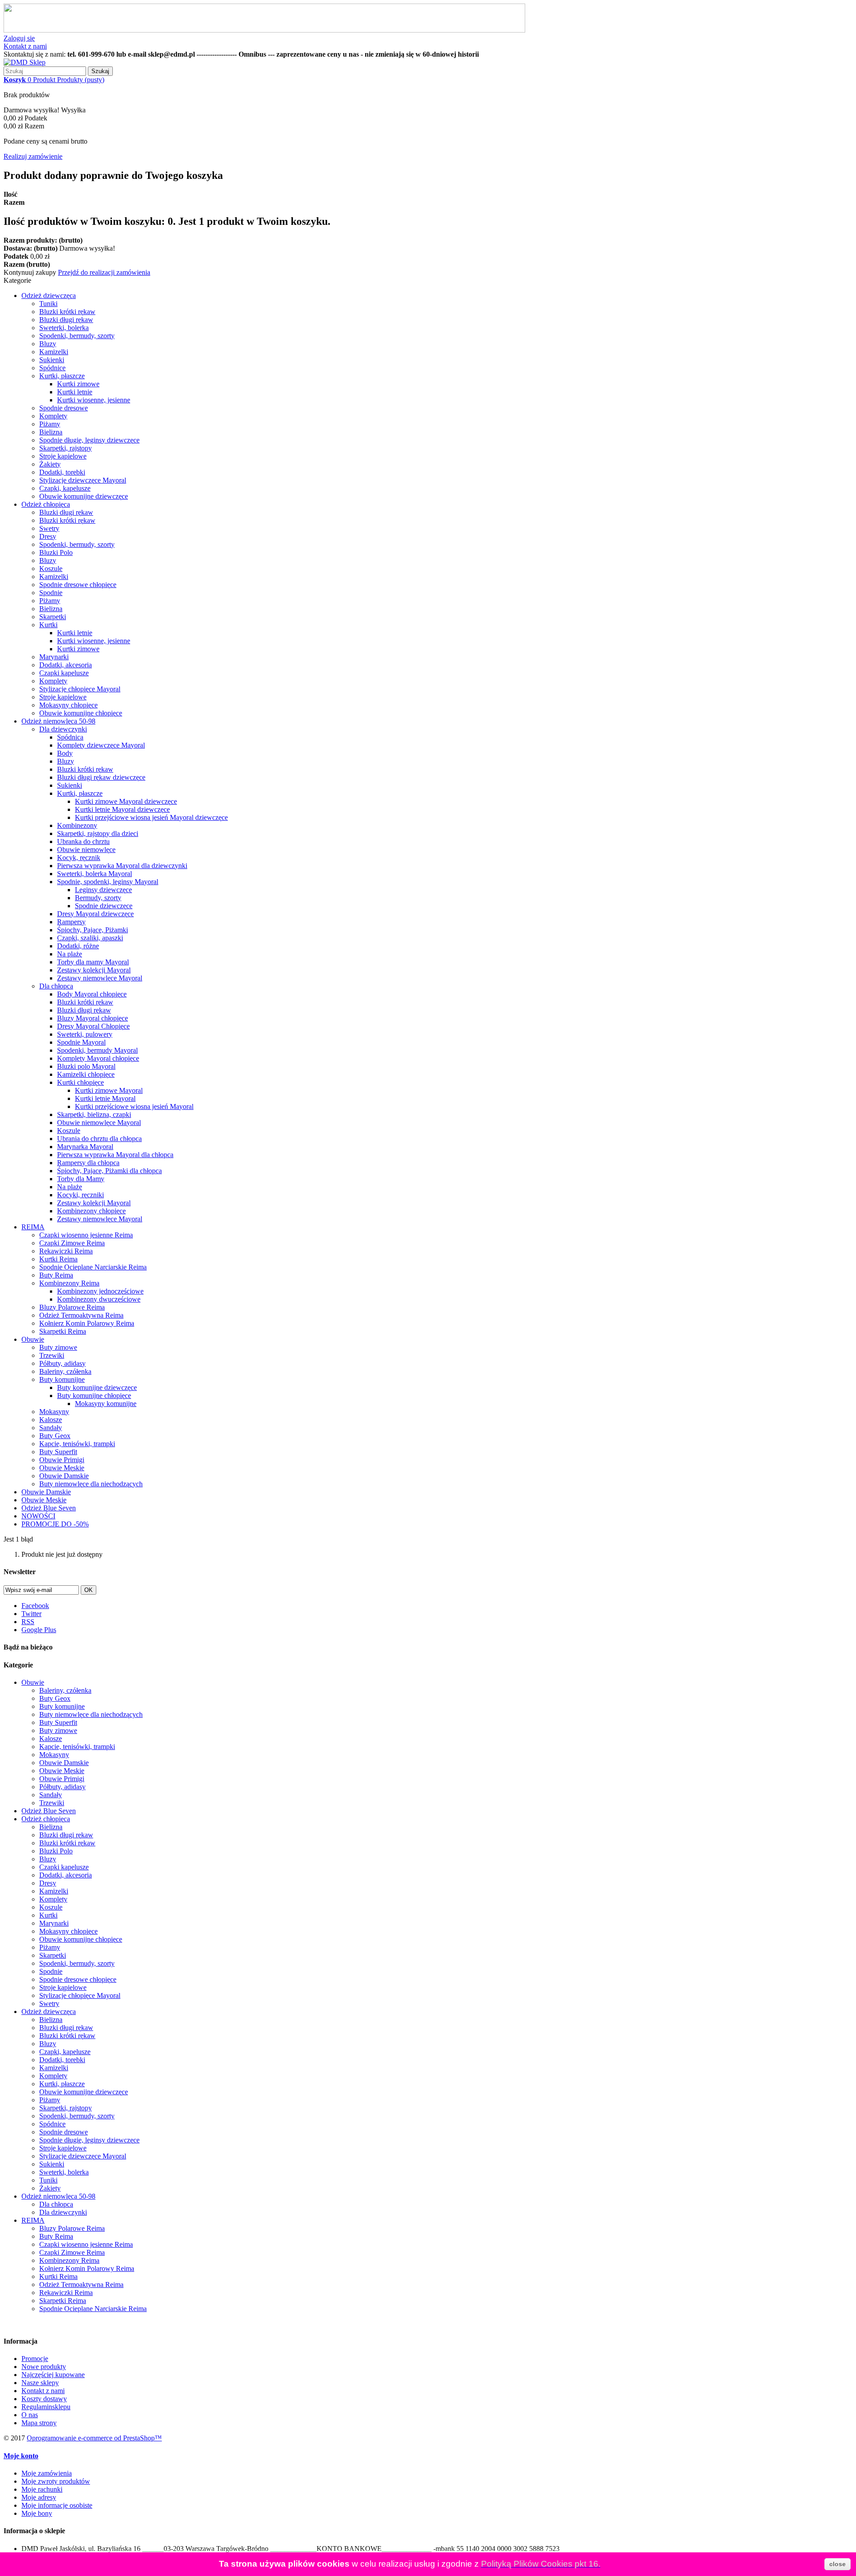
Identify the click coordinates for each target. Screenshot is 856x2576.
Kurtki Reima (58, 1259)
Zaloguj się (19, 38)
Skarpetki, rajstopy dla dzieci (98, 833)
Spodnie (51, 593)
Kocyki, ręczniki (80, 1195)
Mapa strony (39, 2423)
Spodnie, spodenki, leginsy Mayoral (108, 882)
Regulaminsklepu (46, 2407)
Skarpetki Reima (63, 1331)
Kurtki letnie (75, 392)
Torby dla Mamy (81, 1179)
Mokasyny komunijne (106, 1404)
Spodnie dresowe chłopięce (78, 585)
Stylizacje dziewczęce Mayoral (83, 480)
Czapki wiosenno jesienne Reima (86, 1235)
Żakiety (50, 464)
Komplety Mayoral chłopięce (98, 1058)
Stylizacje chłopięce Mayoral (80, 689)
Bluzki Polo (56, 552)
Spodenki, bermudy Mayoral (97, 1050)
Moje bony (37, 2513)
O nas (30, 2415)
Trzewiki (52, 1355)
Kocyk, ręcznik (79, 858)
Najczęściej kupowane (53, 2375)
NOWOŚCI (38, 1516)
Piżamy (50, 424)
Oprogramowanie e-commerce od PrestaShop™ (94, 2438)
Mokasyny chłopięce (68, 705)
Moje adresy (39, 2497)
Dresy (48, 536)
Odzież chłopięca (46, 504)
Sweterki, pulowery (85, 1034)
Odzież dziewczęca (49, 296)
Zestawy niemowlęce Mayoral (100, 978)
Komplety (53, 416)
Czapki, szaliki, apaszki (90, 938)
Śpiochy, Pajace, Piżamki (93, 930)
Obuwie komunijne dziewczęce (84, 496)
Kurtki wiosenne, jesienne (94, 400)
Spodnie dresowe (64, 408)
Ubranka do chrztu (83, 841)
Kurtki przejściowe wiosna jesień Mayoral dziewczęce (151, 817)
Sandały (51, 1428)
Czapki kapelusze (64, 673)
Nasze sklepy (40, 2383)
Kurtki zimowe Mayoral (109, 1090)
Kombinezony (77, 825)
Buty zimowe (58, 1347)
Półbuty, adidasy (62, 1363)
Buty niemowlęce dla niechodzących (91, 1484)
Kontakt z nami (25, 46)
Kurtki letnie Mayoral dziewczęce (122, 809)
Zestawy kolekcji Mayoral (94, 970)
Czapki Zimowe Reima (72, 1243)
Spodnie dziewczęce (104, 906)
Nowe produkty (44, 2367)
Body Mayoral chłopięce (92, 994)
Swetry (49, 528)
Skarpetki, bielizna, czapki (94, 1114)
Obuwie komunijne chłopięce (81, 713)
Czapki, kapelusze (65, 488)
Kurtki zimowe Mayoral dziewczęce (126, 801)
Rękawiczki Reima (66, 1251)
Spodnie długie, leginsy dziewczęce (89, 440)
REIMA (33, 1227)
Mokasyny (54, 1412)
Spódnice (52, 368)
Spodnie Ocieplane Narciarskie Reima (93, 1267)
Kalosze (51, 1420)
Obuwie (33, 1339)
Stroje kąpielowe (63, 456)
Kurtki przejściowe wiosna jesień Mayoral (134, 1106)
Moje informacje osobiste (57, 2505)
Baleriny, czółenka (65, 1371)
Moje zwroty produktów (56, 2481)
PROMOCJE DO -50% (55, 1524)
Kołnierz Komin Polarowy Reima (87, 1323)
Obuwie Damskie (64, 1476)
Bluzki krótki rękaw (67, 312)
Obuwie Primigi (62, 1460)
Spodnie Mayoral (81, 1042)
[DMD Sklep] (25, 62)
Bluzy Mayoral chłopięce (93, 1018)
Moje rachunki (42, 2489)
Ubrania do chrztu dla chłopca (99, 1139)
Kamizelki (54, 352)
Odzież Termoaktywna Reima (81, 1315)
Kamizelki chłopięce (86, 1074)
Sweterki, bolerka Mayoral (95, 874)
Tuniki (48, 304)
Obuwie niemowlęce (86, 850)
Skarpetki (53, 617)
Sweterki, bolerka (64, 328)
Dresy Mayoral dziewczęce (95, 914)
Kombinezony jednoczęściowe (100, 1291)
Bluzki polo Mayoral (86, 1066)
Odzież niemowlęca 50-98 (58, 721)
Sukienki (52, 360)
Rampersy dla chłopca (88, 1163)
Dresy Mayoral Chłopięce (93, 1026)
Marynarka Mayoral (85, 1147)
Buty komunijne (62, 1379)
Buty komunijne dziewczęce (97, 1387)
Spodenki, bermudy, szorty (77, 336)
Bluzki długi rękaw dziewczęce (101, 777)
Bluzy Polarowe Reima (72, 1307)
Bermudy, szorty (98, 898)
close (837, 2564)
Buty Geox (55, 1436)
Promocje (35, 2359)
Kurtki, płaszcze (62, 376)
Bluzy (48, 344)
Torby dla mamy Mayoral (93, 962)
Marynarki (54, 657)
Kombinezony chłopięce (91, 1211)
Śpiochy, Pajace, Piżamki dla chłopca (109, 1171)
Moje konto (21, 2456)
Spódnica (70, 737)
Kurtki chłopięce (80, 1082)
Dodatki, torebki (62, 472)
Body (65, 753)
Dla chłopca (56, 986)
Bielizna (51, 432)
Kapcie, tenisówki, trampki (77, 1444)
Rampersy (71, 922)
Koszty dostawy (44, 2399)
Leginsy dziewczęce (103, 890)
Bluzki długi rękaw (66, 320)
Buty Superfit (58, 1452)
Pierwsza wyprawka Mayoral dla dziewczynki (122, 866)
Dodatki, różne (78, 946)
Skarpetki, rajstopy (66, 448)
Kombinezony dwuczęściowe (99, 1299)
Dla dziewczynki (63, 729)
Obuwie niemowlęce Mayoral (99, 1123)
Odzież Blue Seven (49, 1508)
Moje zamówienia (47, 2473)
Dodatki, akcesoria (66, 665)
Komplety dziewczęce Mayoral (101, 745)
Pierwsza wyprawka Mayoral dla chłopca (115, 1155)
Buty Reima (56, 1275)
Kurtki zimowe (78, 384)
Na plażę (70, 954)
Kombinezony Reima (69, 1283)
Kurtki (48, 625)
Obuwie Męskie (62, 1468)
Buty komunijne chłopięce (94, 1396)
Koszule (51, 569)
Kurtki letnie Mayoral (105, 1098)
